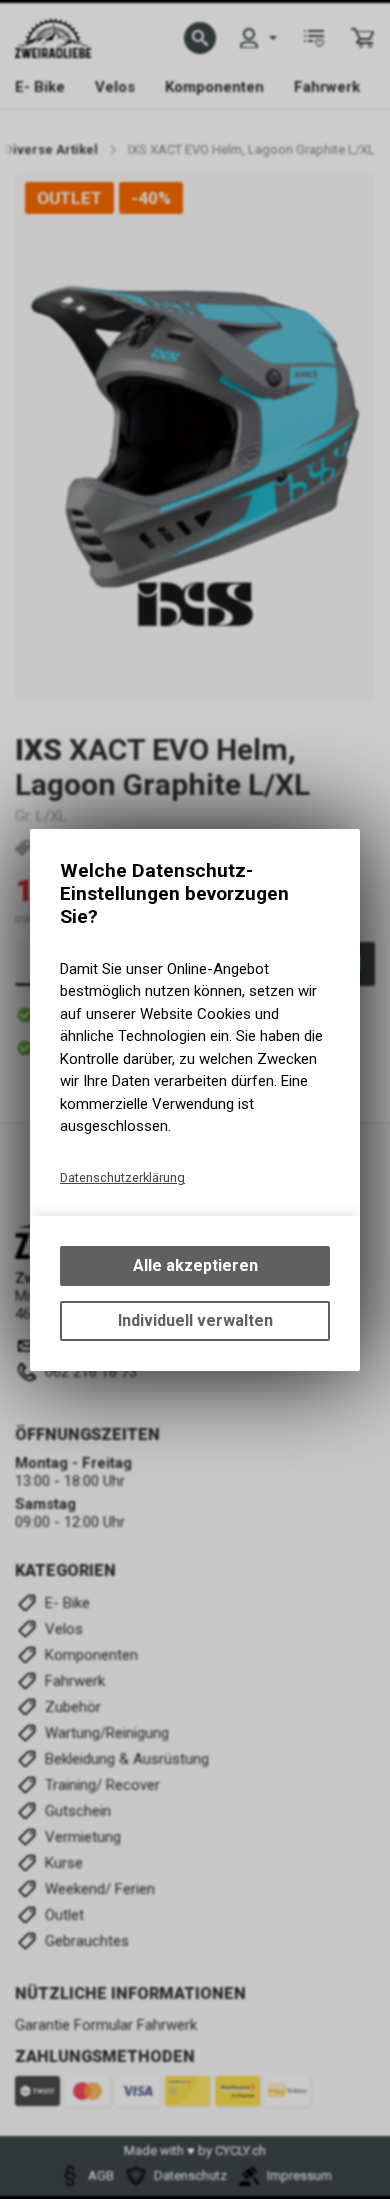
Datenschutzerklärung (122, 1177)
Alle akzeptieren (195, 1265)
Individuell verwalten (195, 1320)
